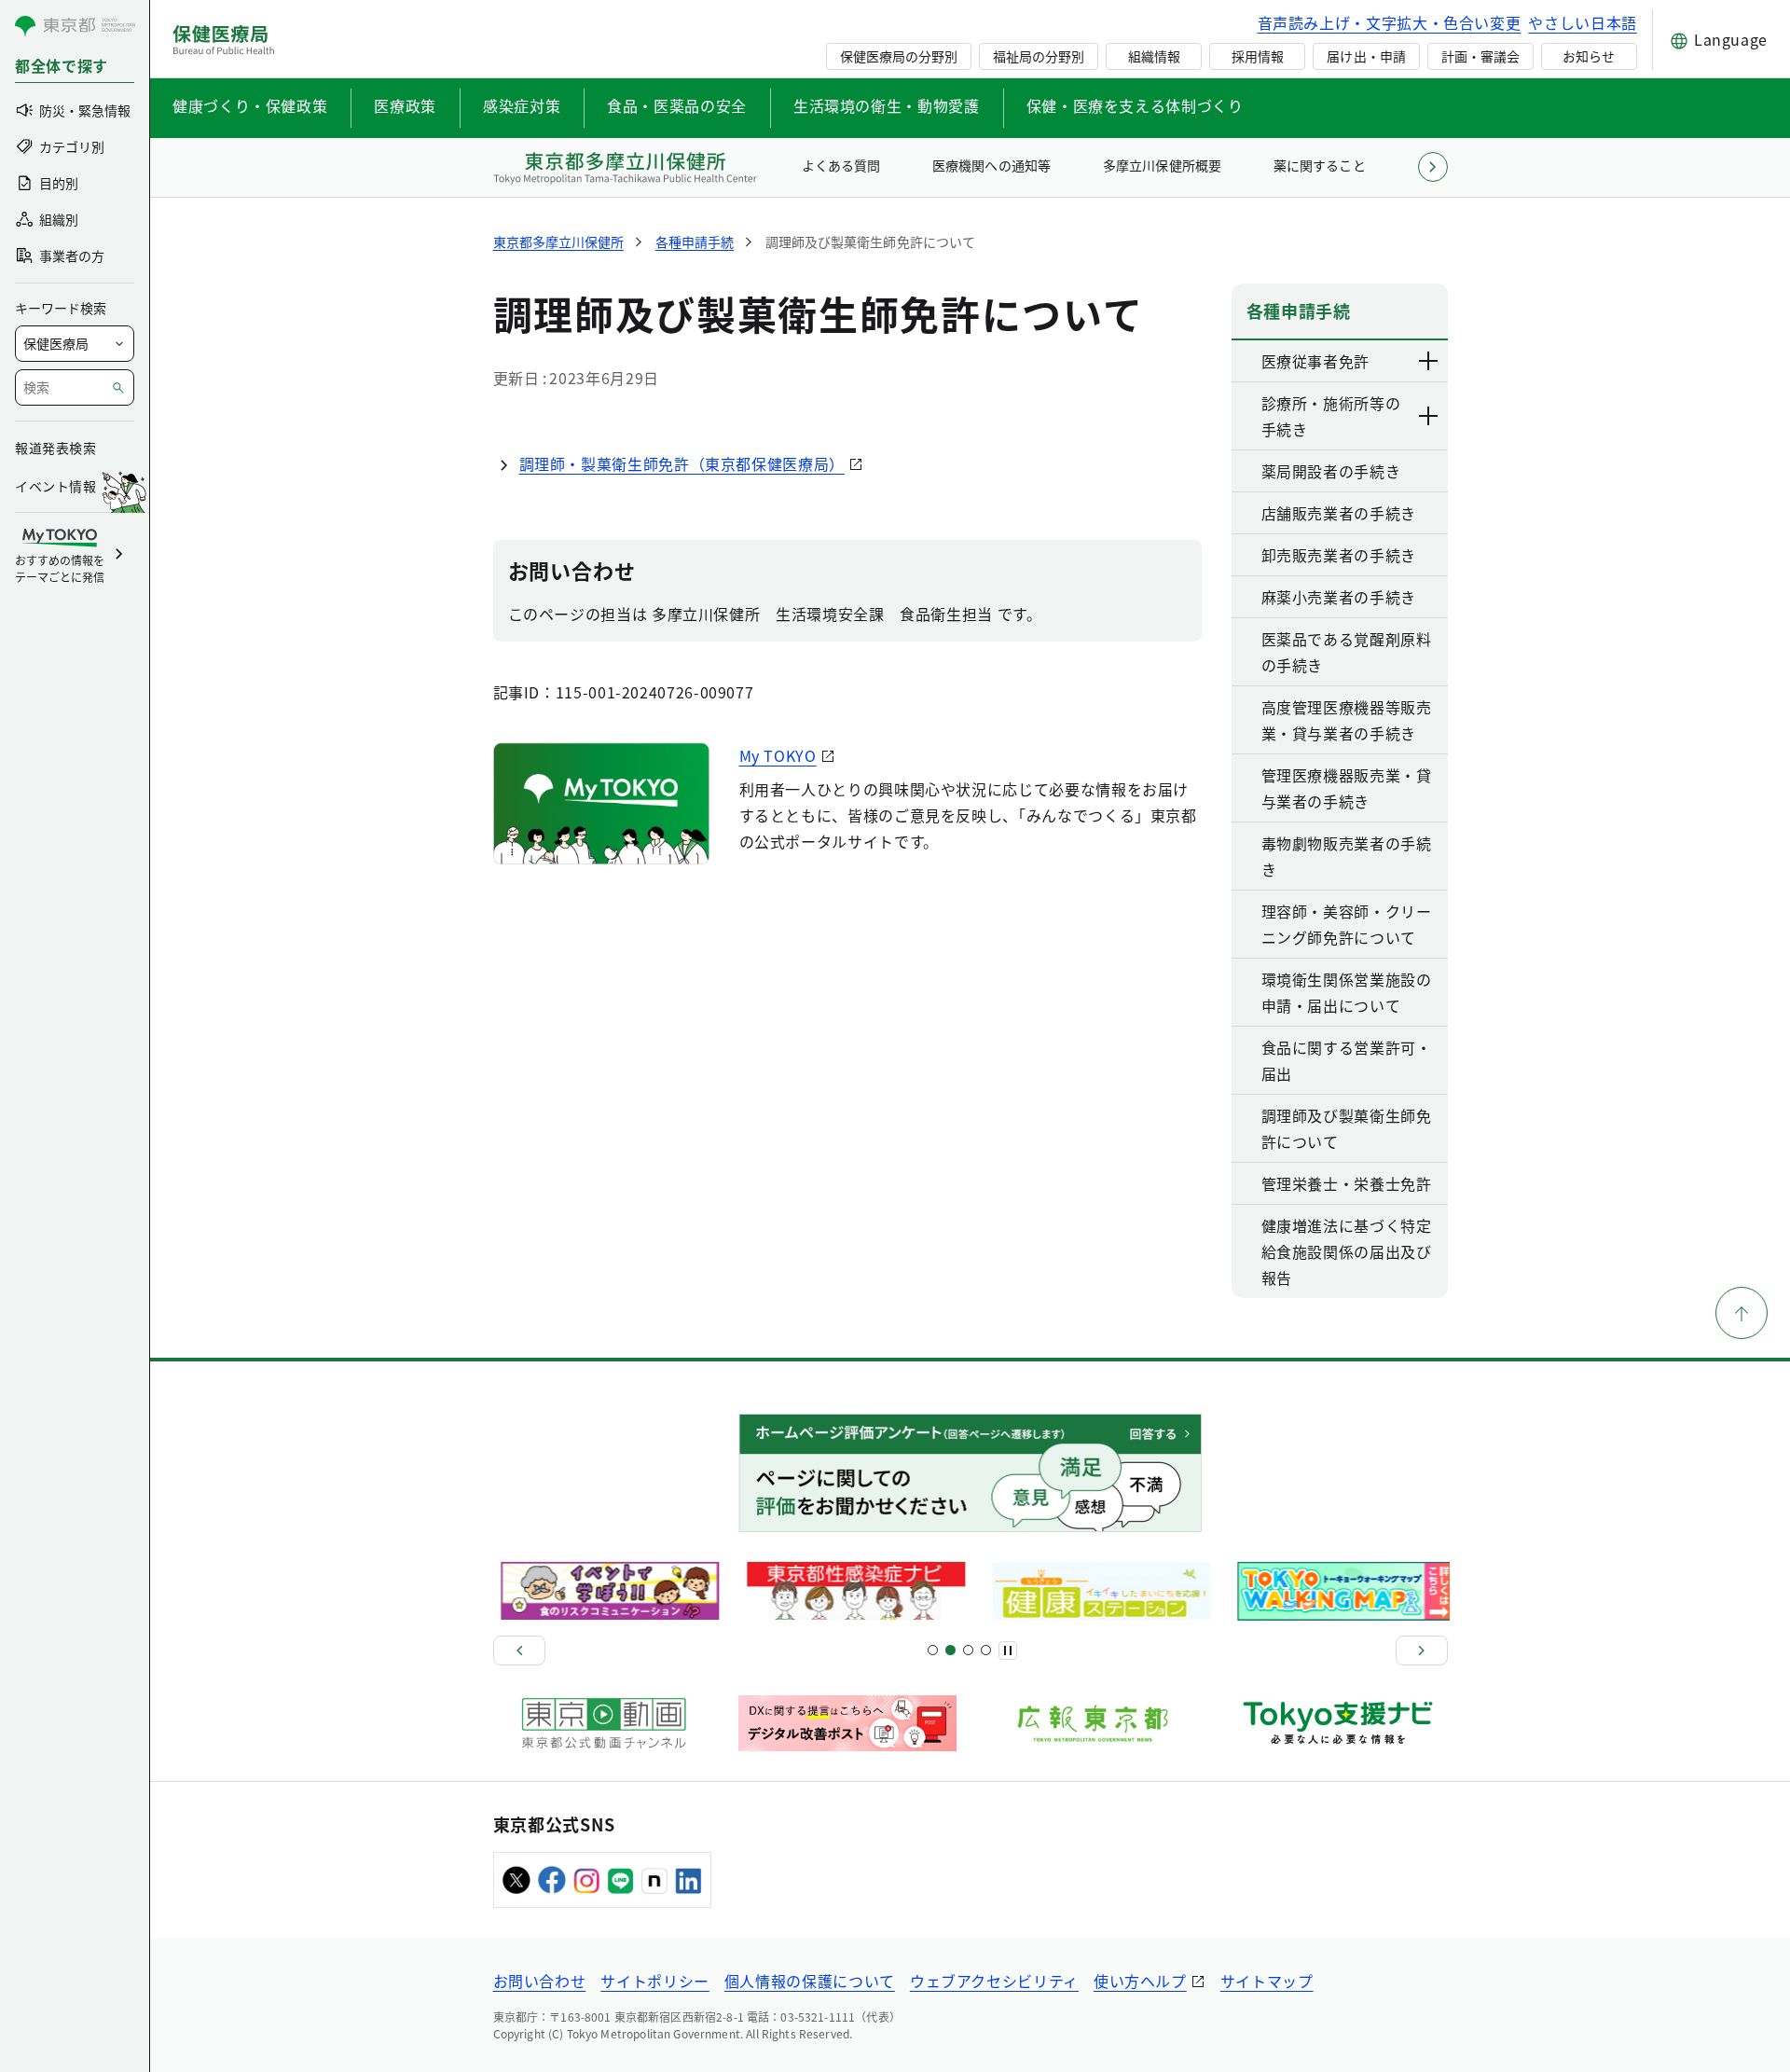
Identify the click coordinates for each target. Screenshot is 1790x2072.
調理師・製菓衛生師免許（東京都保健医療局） (682, 463)
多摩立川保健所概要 (1162, 165)
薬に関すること (1319, 165)
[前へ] (519, 1651)
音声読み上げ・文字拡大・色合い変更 (1390, 22)
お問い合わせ (540, 1981)
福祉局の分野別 (1039, 56)
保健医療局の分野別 (899, 56)
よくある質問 (841, 165)
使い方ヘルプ (1140, 1981)
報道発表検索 (55, 448)
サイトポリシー (654, 1981)
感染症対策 (522, 105)
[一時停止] (1008, 1651)
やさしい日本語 (1582, 22)
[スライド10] (986, 1650)
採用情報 (1258, 56)
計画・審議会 (1480, 56)
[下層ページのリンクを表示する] (1429, 361)
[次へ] (1422, 1651)
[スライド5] (950, 1650)
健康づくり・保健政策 (250, 105)
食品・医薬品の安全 (677, 105)
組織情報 (1154, 56)
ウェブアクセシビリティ (994, 1981)
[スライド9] (968, 1650)
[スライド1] (933, 1650)
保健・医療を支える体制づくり (1135, 105)
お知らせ (1589, 56)
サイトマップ (1267, 1981)
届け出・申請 (1366, 56)
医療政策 (405, 105)
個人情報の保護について (810, 1981)
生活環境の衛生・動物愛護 (887, 105)
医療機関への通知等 (991, 165)
